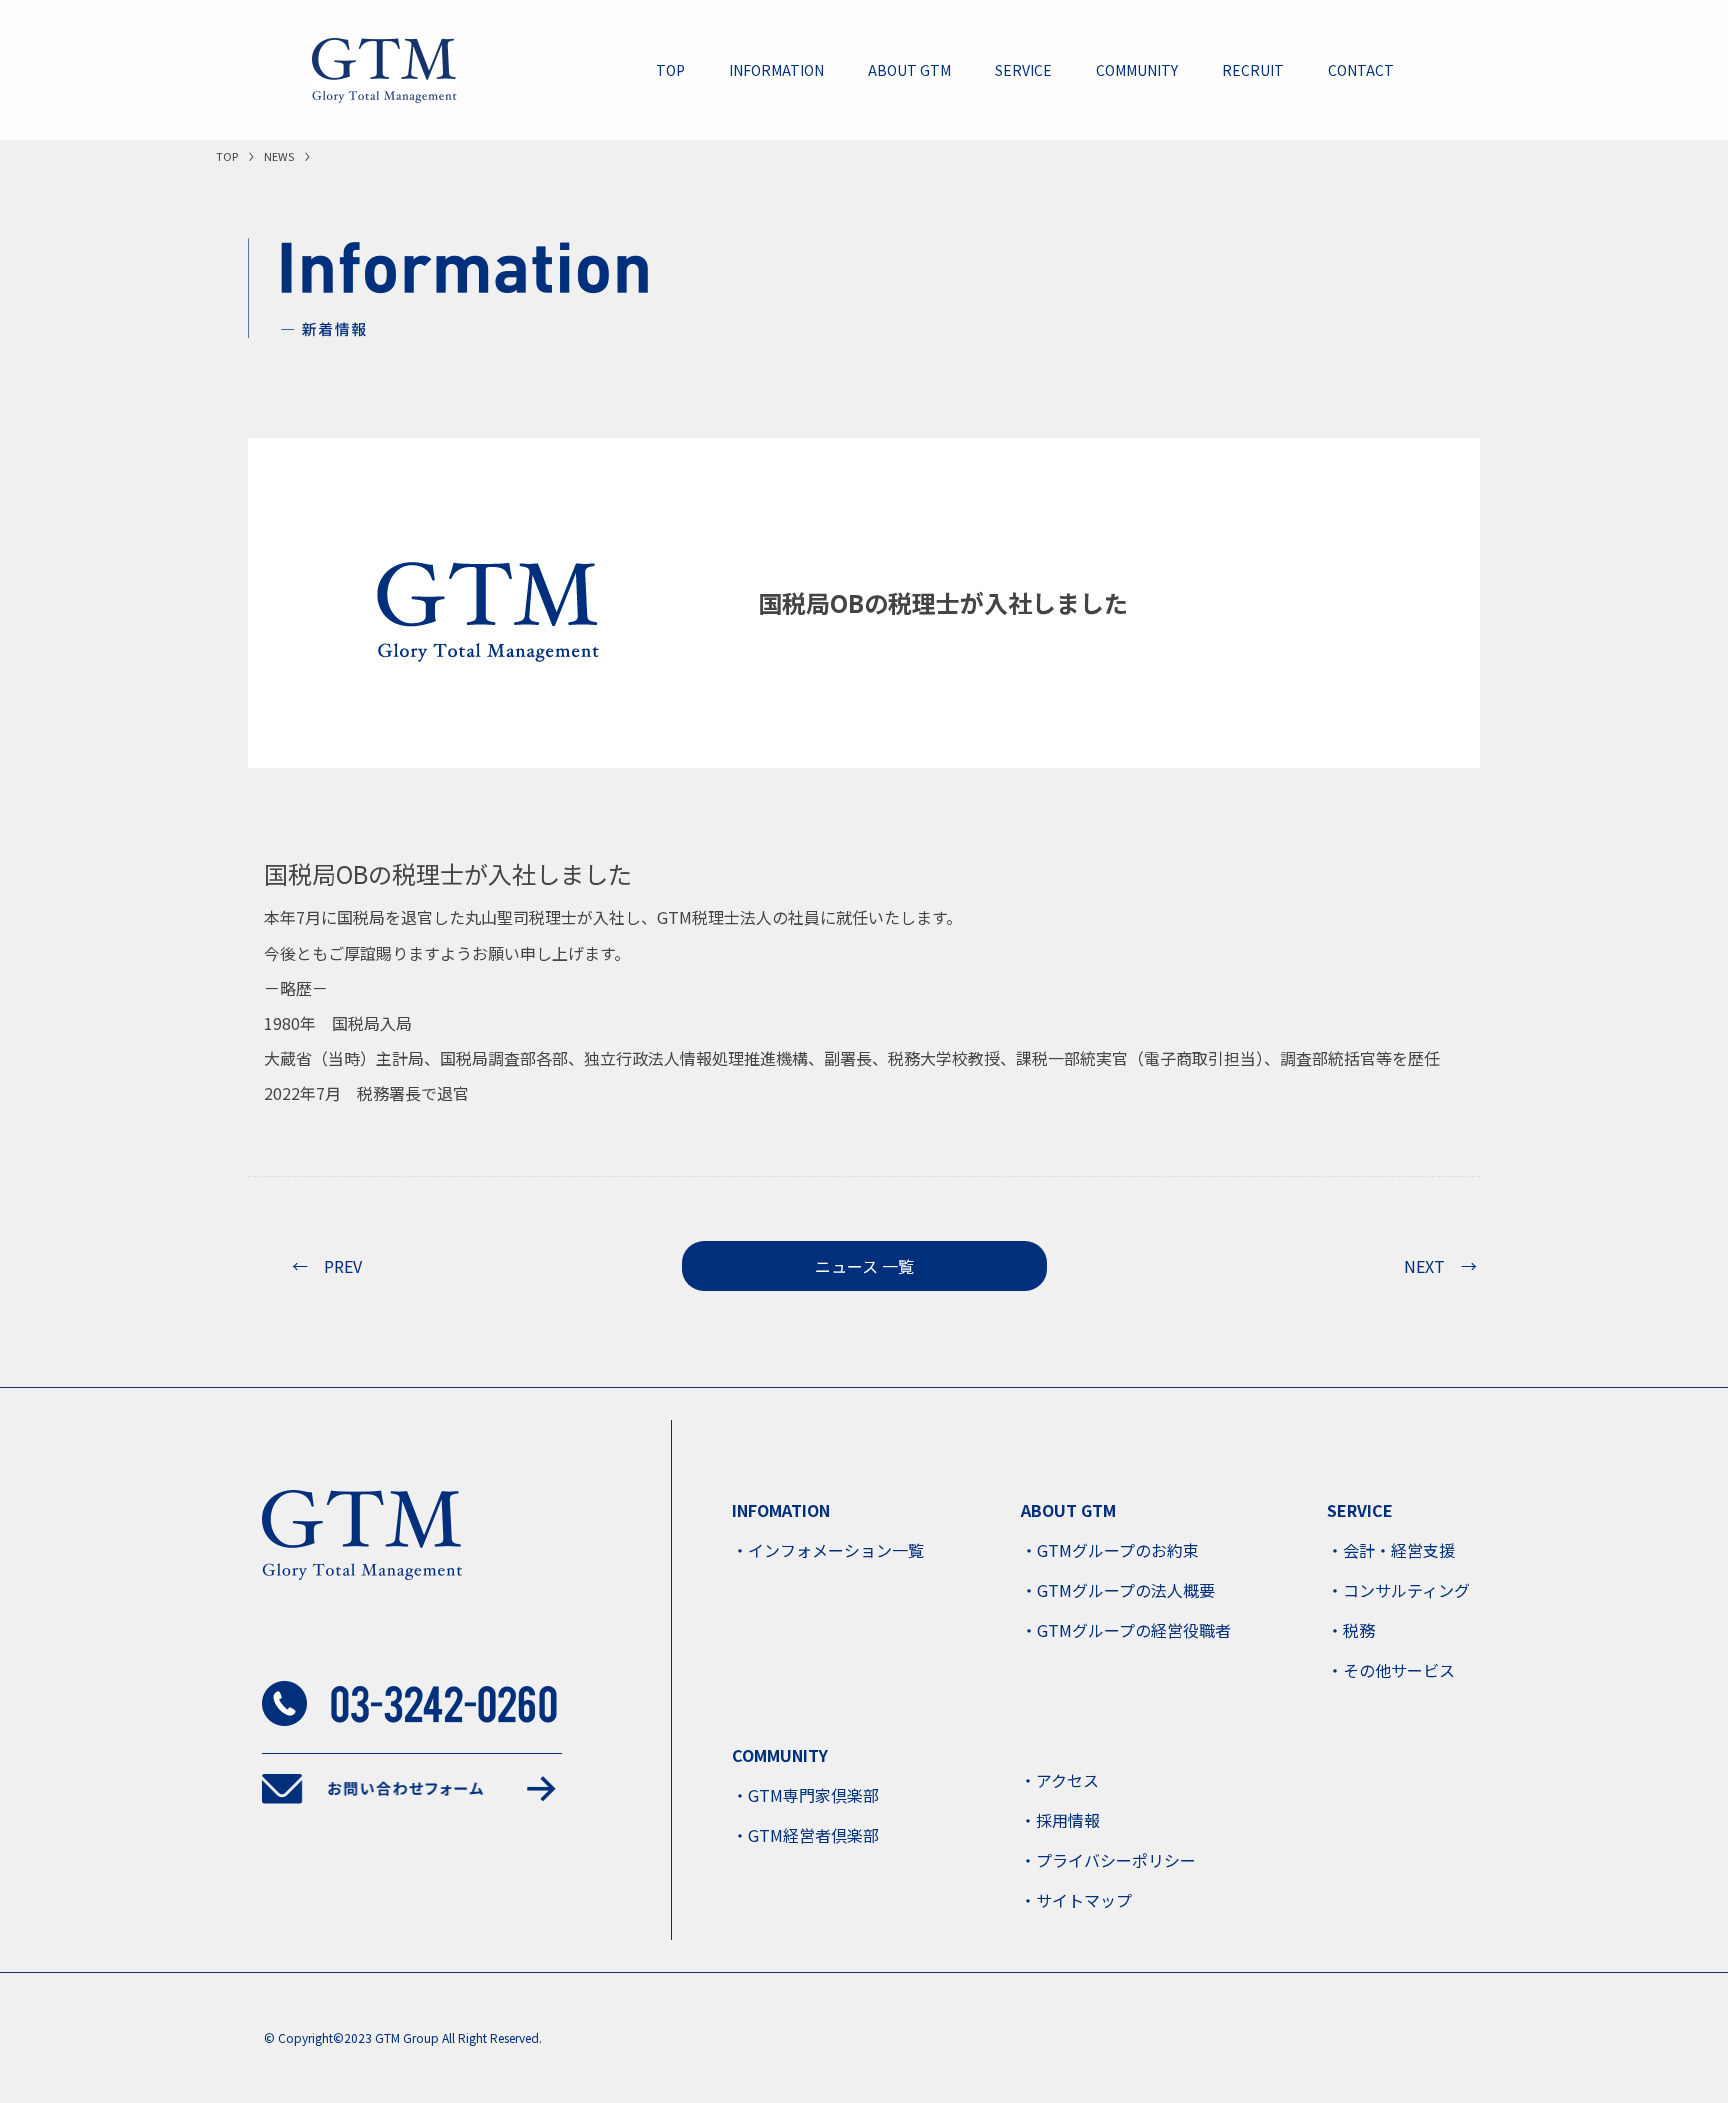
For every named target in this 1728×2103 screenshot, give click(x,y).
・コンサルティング (1398, 1590)
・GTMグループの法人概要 (1118, 1590)
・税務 (1351, 1630)
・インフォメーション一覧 (828, 1550)
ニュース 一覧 (864, 1266)
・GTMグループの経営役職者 (1126, 1630)
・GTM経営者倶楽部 (805, 1835)
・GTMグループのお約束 (1110, 1550)
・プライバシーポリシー (1108, 1860)
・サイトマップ (1076, 1900)
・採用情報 (1060, 1820)
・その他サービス (1391, 1670)
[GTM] (384, 70)
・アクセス (1059, 1780)
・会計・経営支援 (1391, 1550)
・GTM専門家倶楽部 (805, 1795)
